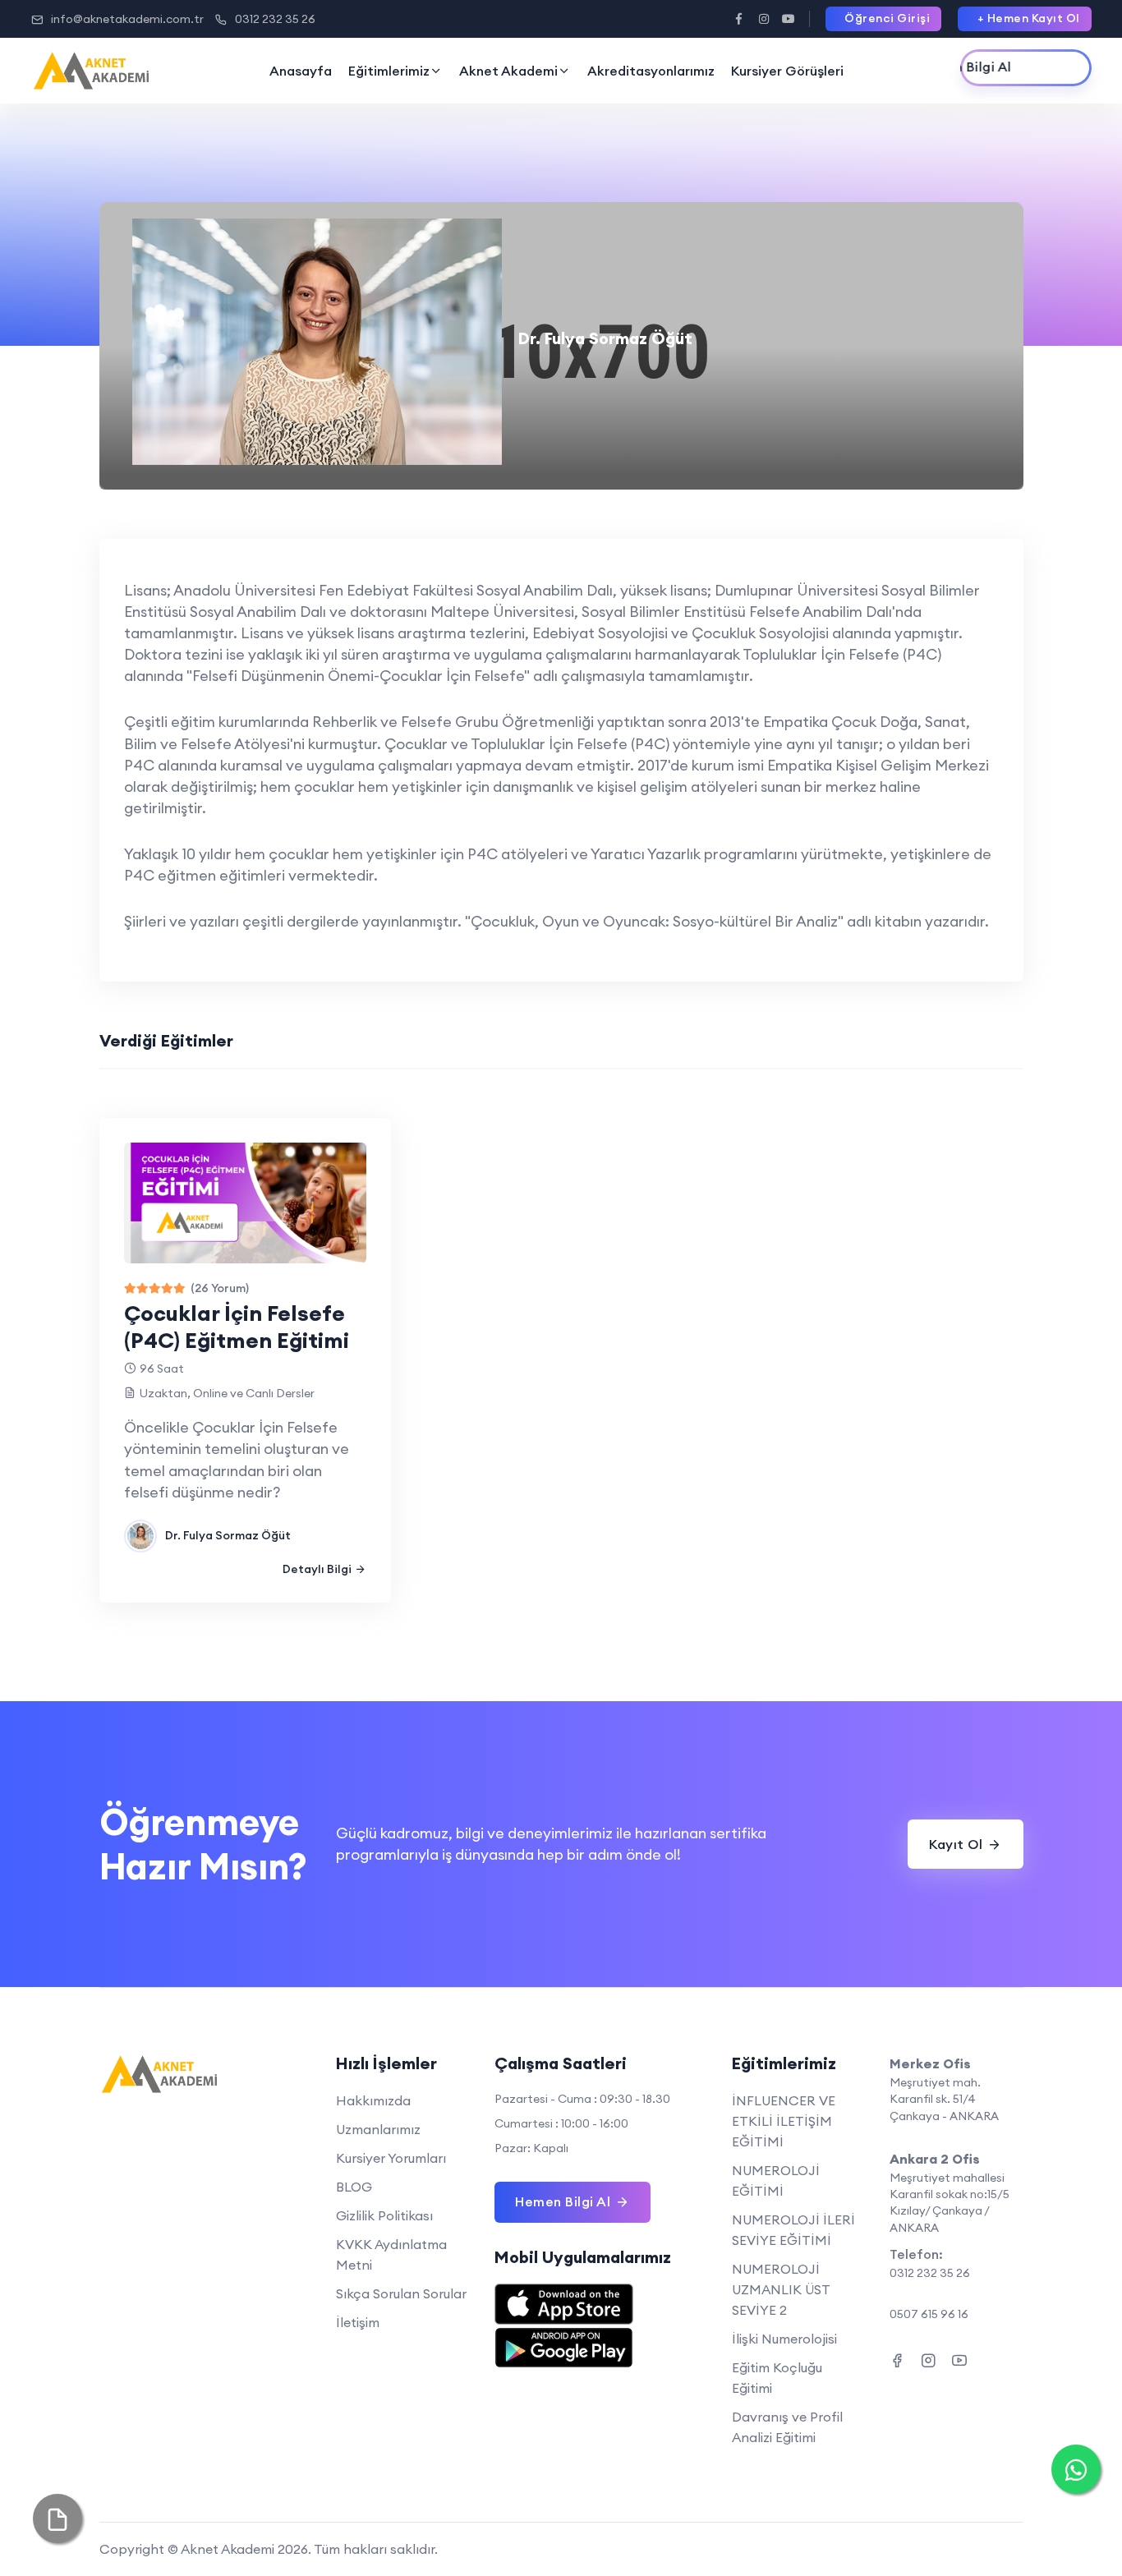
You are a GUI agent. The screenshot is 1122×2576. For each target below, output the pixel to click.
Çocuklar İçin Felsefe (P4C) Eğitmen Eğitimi (237, 1327)
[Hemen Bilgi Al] (1026, 68)
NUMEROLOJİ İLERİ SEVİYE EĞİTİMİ (793, 2230)
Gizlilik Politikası (384, 2215)
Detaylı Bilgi (317, 1569)
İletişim (358, 2322)
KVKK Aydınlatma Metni (391, 2254)
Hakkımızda (373, 2100)
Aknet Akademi (508, 71)
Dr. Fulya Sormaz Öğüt (228, 1535)
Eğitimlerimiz (389, 71)
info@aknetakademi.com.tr (127, 19)
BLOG (354, 2187)
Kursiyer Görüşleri (787, 71)
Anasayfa (301, 71)
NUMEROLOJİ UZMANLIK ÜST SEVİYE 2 (781, 2289)
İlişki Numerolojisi (784, 2339)
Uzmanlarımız (378, 2129)
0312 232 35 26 (275, 19)
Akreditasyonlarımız (651, 71)
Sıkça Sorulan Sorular (401, 2293)
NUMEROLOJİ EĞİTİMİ (776, 2180)
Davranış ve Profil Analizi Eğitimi (787, 2427)
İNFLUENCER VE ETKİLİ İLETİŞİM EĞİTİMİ (784, 2121)
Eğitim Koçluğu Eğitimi (777, 2378)
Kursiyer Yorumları (391, 2158)
